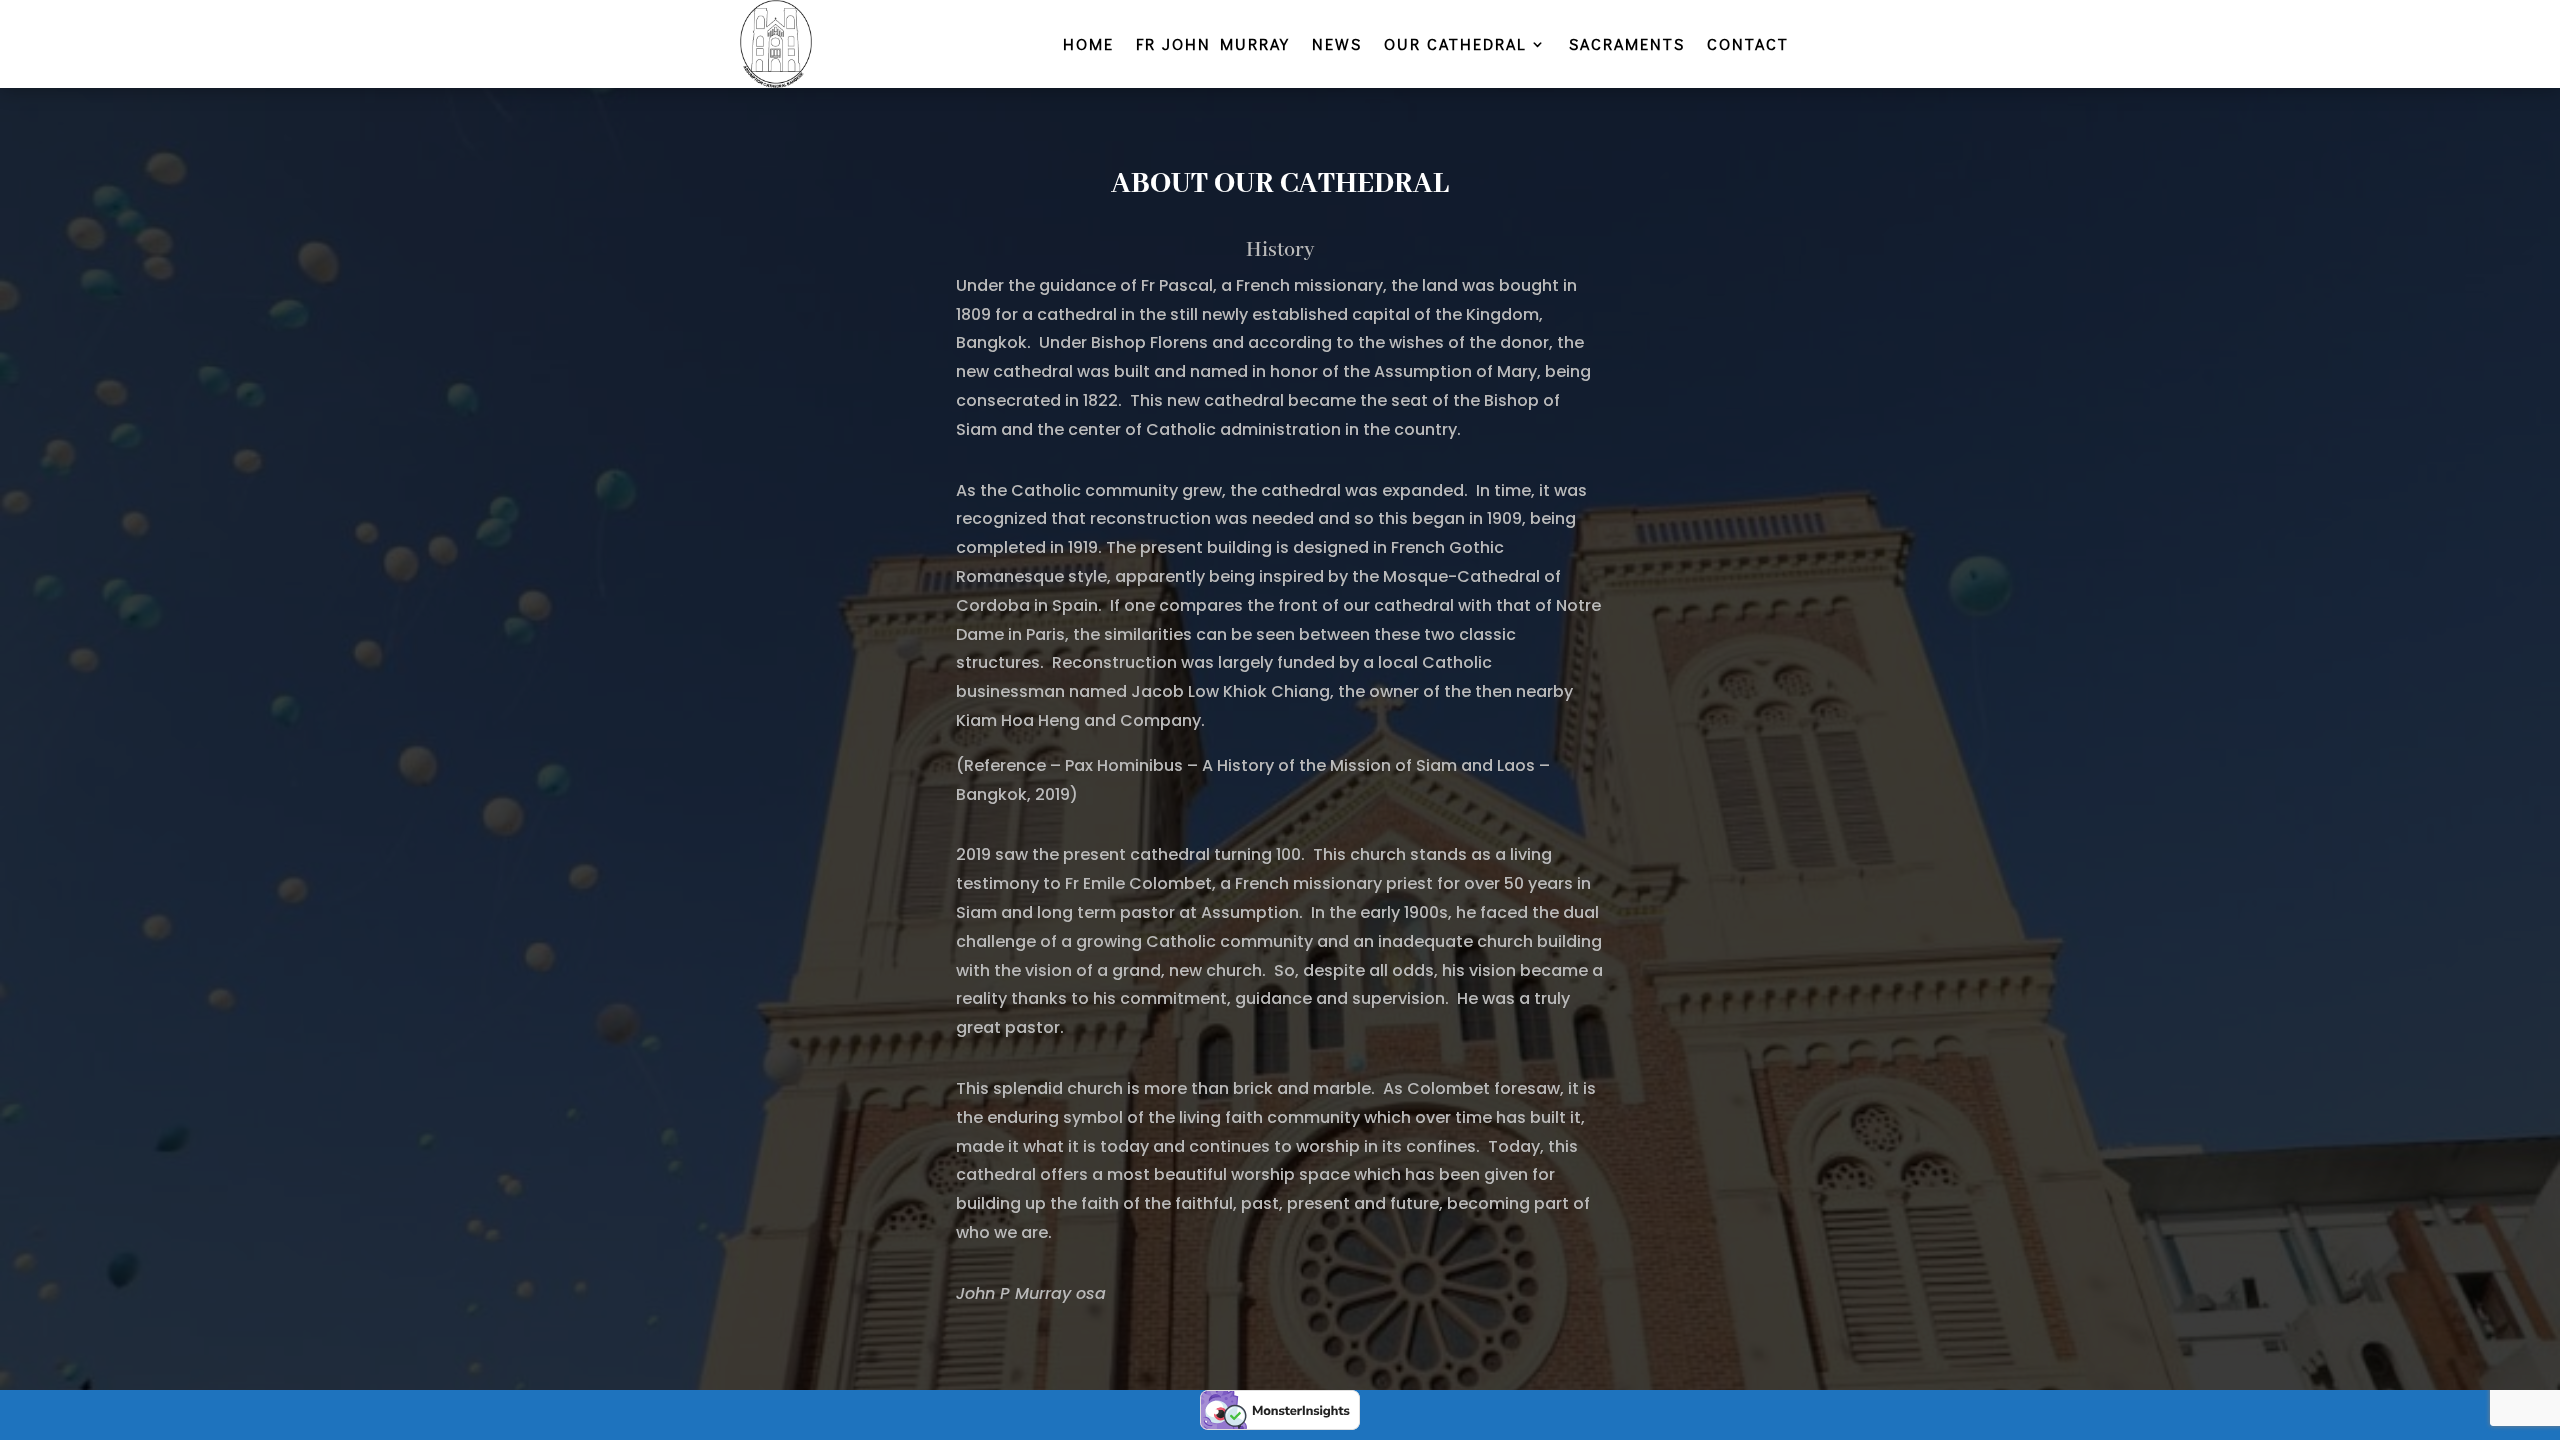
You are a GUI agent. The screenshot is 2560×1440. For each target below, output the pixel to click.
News (1337, 45)
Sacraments (1627, 45)
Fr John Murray (1213, 45)
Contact (1748, 45)
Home (1088, 45)
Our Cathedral (1455, 45)
